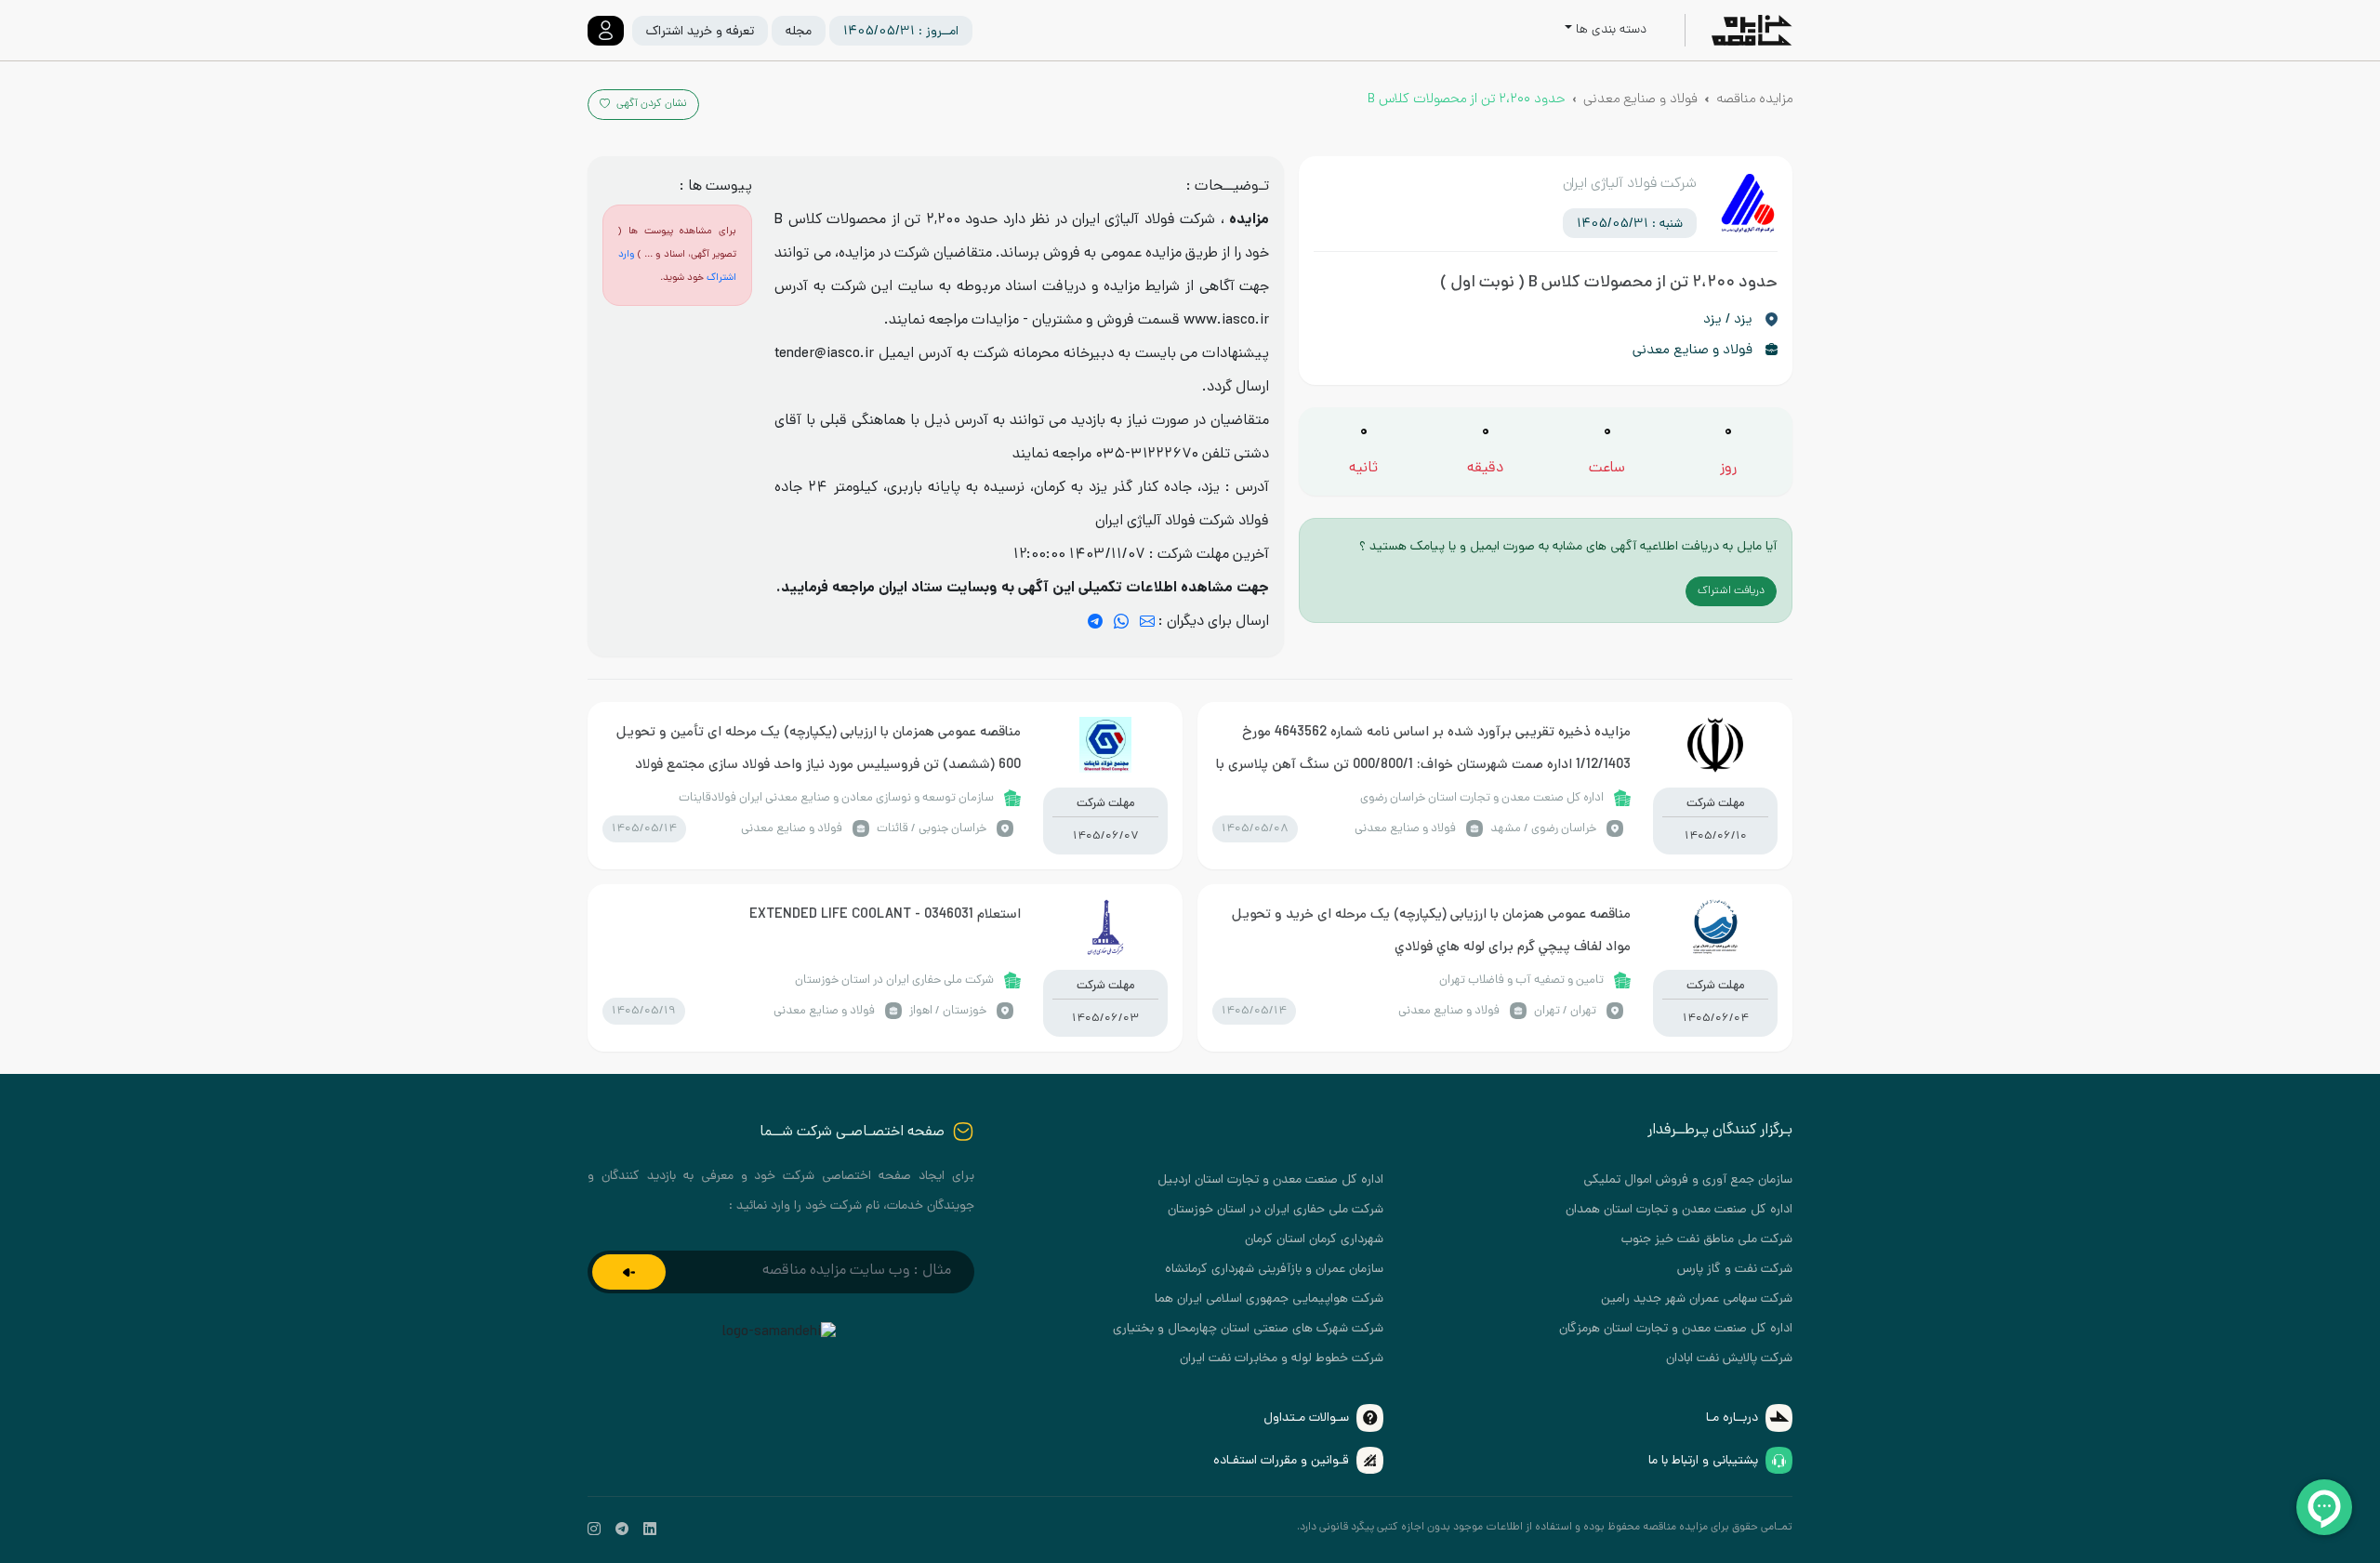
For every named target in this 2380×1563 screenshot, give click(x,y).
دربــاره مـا (1732, 1418)
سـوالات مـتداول (1306, 1418)
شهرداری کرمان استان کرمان (1314, 1240)
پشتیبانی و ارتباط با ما (1703, 1461)
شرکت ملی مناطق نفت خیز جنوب (1707, 1240)
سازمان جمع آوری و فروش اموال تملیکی (1688, 1180)
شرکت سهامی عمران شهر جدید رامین (1697, 1299)
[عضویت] (629, 1272)
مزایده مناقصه (1754, 99)
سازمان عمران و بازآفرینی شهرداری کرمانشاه (1274, 1270)
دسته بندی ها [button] (1611, 30)
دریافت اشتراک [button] (1731, 591)
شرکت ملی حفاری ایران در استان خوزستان (1276, 1210)
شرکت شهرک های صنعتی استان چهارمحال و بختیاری (1248, 1329)
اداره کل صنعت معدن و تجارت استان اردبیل (1270, 1180)
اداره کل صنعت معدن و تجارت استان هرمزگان (1676, 1329)
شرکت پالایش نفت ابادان (1729, 1359)
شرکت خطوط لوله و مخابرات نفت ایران (1282, 1359)
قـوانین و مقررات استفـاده (1281, 1461)
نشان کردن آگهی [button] (650, 104)
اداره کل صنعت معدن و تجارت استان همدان (1679, 1210)
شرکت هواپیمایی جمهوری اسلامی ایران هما (1269, 1299)
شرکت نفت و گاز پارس (1735, 1270)
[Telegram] (1095, 623)
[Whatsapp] (1121, 623)
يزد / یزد (1728, 320)
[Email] (1147, 623)
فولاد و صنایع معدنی (1640, 99)
